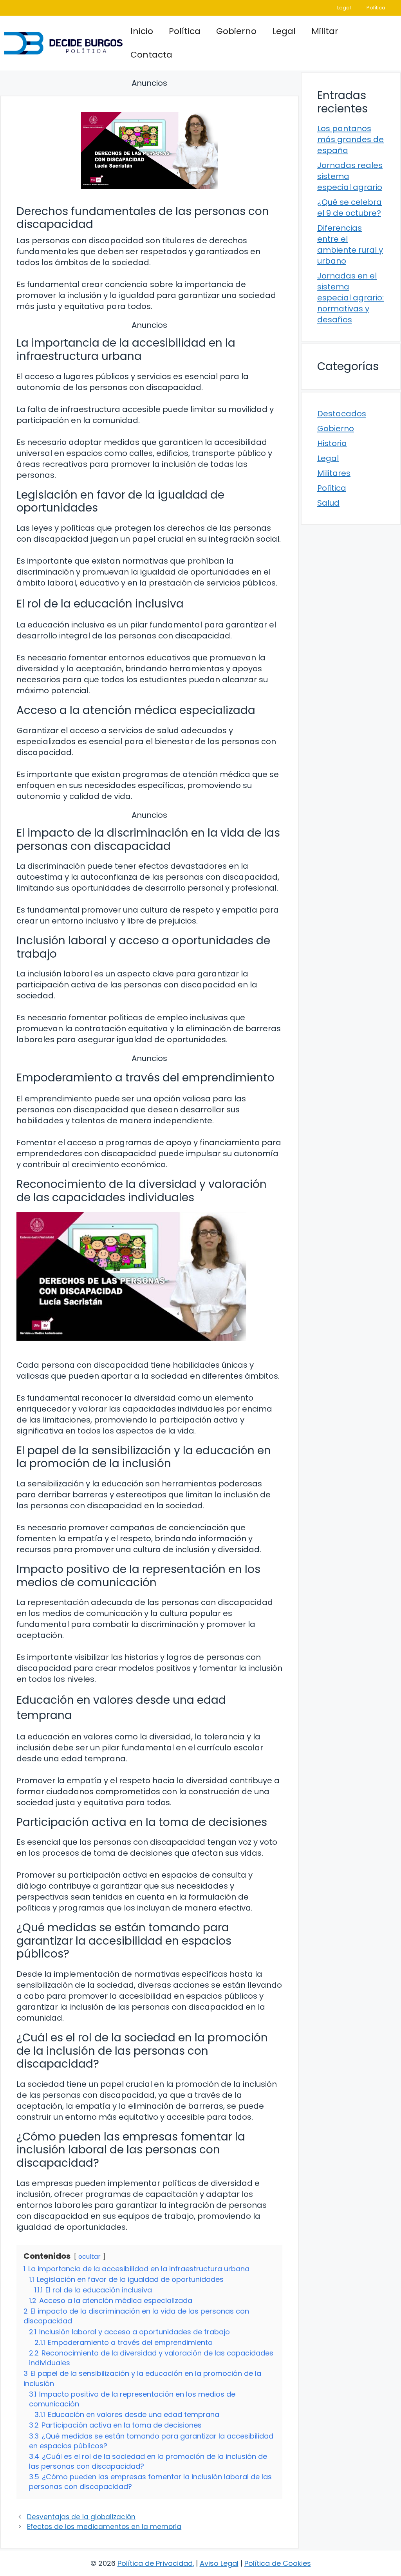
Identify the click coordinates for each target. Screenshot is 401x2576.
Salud (328, 503)
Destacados (342, 414)
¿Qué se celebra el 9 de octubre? (350, 208)
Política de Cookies (278, 2563)
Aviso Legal (219, 2563)
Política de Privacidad (155, 2563)
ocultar (89, 2257)
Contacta (151, 55)
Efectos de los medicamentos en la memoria (104, 2527)
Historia (332, 443)
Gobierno (236, 31)
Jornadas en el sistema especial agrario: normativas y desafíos (350, 298)
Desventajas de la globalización (81, 2517)
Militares (334, 473)
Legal (344, 8)
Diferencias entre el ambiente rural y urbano (350, 244)
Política (376, 8)
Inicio (142, 31)
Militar (325, 31)
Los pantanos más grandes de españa (350, 139)
